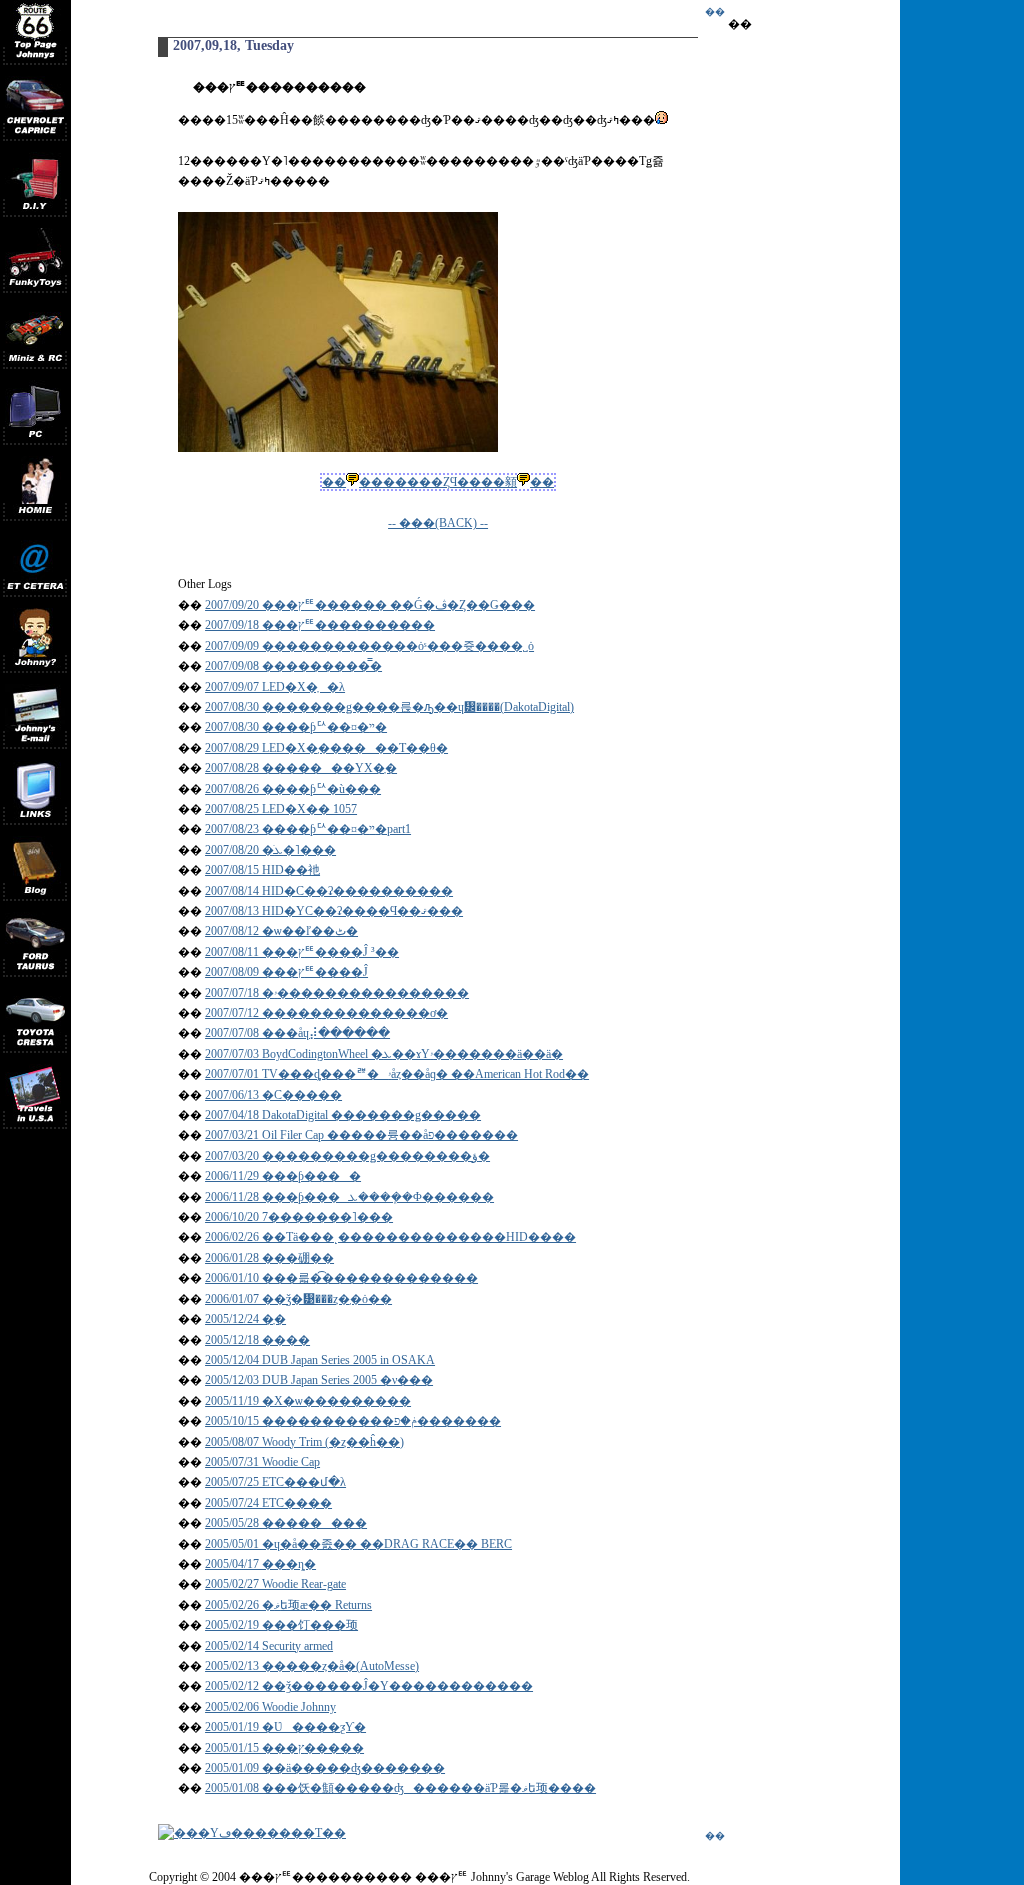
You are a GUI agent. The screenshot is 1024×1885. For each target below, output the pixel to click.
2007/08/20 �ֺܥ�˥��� (270, 850)
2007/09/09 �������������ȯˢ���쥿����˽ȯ (369, 646)
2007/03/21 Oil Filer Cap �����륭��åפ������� (361, 1135)
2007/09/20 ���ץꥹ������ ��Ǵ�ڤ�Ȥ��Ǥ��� (370, 605)
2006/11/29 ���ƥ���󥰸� (283, 1176)
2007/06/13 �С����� (273, 1095)
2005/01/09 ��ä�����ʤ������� (325, 1768)
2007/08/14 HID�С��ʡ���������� (329, 891)
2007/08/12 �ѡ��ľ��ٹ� (281, 931)
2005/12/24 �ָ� (245, 1319)
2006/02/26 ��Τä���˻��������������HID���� (390, 1237)
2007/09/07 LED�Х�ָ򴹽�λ (275, 687)
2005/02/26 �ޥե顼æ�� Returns (288, 1605)
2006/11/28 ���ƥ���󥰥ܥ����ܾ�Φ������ (349, 1197)
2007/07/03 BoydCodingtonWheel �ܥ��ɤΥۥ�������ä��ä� (384, 1054)
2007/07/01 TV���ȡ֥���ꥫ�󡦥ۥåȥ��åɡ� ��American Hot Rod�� (397, 1074)
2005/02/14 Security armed (269, 1646)
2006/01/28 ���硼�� (269, 1258)
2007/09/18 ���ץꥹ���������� (320, 625)
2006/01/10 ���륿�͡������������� (341, 1278)
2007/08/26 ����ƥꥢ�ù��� (293, 789)
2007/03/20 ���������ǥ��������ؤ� (347, 1156)
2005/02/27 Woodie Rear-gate (275, 1584)
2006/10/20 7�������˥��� (299, 1217)
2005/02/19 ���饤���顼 (281, 1625)
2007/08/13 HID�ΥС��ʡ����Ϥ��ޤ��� (334, 911)
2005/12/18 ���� (257, 1340)
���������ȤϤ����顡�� (438, 482)
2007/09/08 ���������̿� (293, 666)
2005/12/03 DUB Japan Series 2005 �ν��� (319, 1380)
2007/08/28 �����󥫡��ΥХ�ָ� (301, 768)
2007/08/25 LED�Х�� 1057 (281, 809)
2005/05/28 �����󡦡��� (286, 1523)
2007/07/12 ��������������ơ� (326, 1013)
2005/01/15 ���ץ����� (284, 1748)
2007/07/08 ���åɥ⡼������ (297, 1033)
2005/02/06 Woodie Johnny (270, 1707)
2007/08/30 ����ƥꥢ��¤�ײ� (296, 727)
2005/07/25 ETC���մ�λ (275, 1482)
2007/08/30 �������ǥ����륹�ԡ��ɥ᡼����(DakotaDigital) (389, 707)
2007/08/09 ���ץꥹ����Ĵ (286, 972)
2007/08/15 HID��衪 (262, 870)
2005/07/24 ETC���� (268, 1503)
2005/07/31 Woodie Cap (262, 1462)
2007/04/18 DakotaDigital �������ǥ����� (343, 1115)
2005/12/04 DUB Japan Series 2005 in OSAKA (320, 1360)
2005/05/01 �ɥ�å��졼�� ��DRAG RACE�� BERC (358, 1544)
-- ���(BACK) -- (438, 523)
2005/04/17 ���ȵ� (260, 1564)
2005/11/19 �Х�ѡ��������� (308, 1401)
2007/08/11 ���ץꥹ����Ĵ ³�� (302, 952)
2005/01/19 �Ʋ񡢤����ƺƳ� (285, 1727)
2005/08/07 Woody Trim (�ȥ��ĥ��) (304, 1442)
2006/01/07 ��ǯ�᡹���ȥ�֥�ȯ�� (298, 1299)
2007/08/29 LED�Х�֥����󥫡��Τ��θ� (326, 748)
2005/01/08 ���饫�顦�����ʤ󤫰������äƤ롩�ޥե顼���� (400, 1788)
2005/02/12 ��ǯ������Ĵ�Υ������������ (369, 1686)
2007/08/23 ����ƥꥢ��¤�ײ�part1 (308, 829)
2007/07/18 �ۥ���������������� (337, 993)
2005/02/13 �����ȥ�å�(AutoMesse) (312, 1666)
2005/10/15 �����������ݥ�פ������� (353, 1421)
